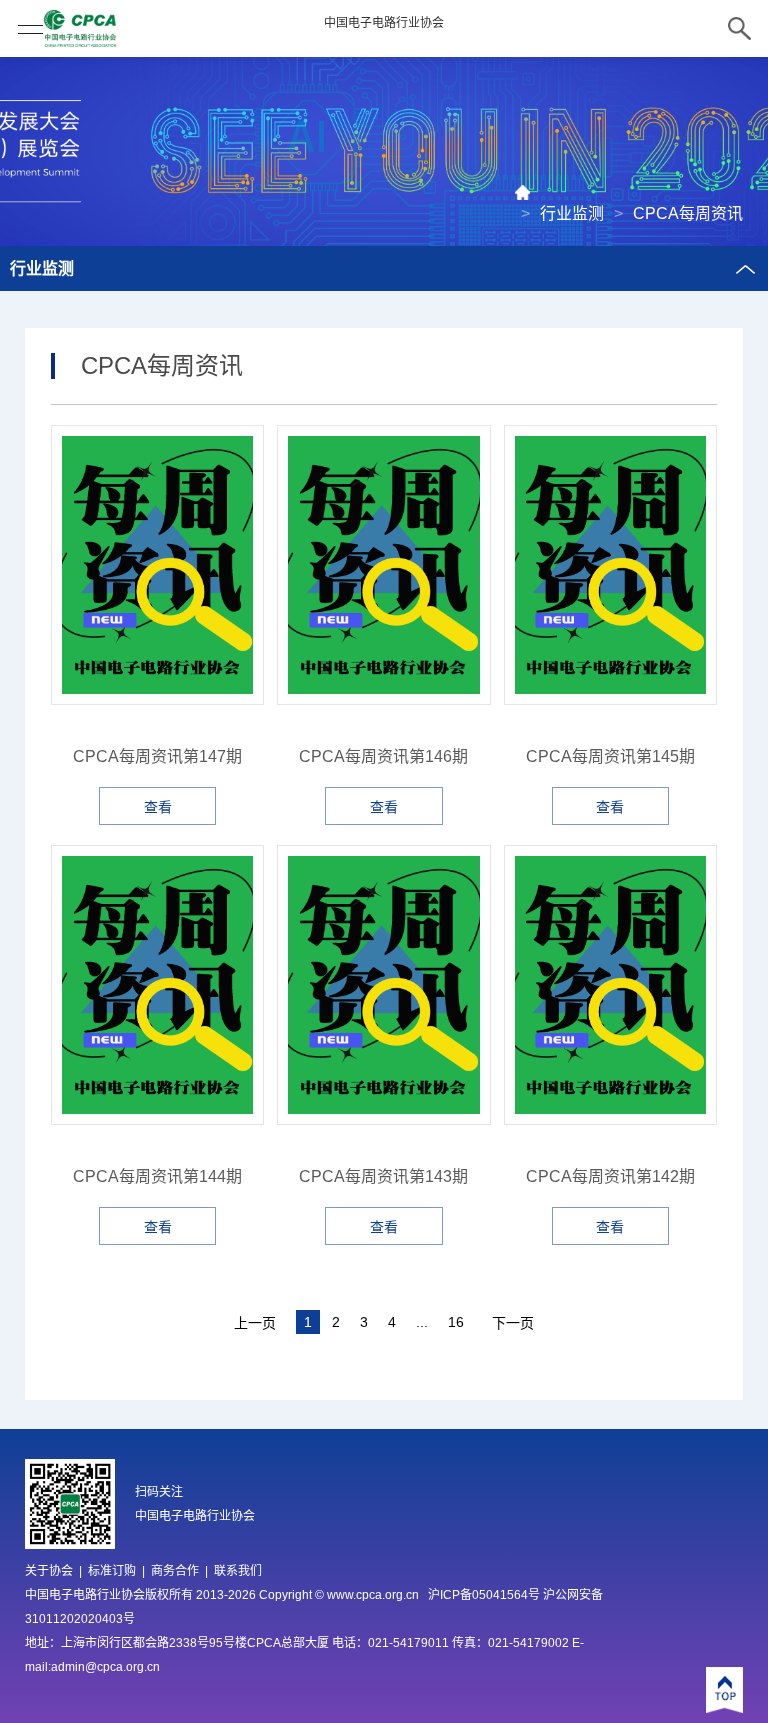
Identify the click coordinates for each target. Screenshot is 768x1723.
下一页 (513, 1323)
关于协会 (49, 1571)
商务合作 (175, 1571)
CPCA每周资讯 (688, 213)
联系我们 (238, 1571)
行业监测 (572, 213)
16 (456, 1322)
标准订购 (112, 1571)
